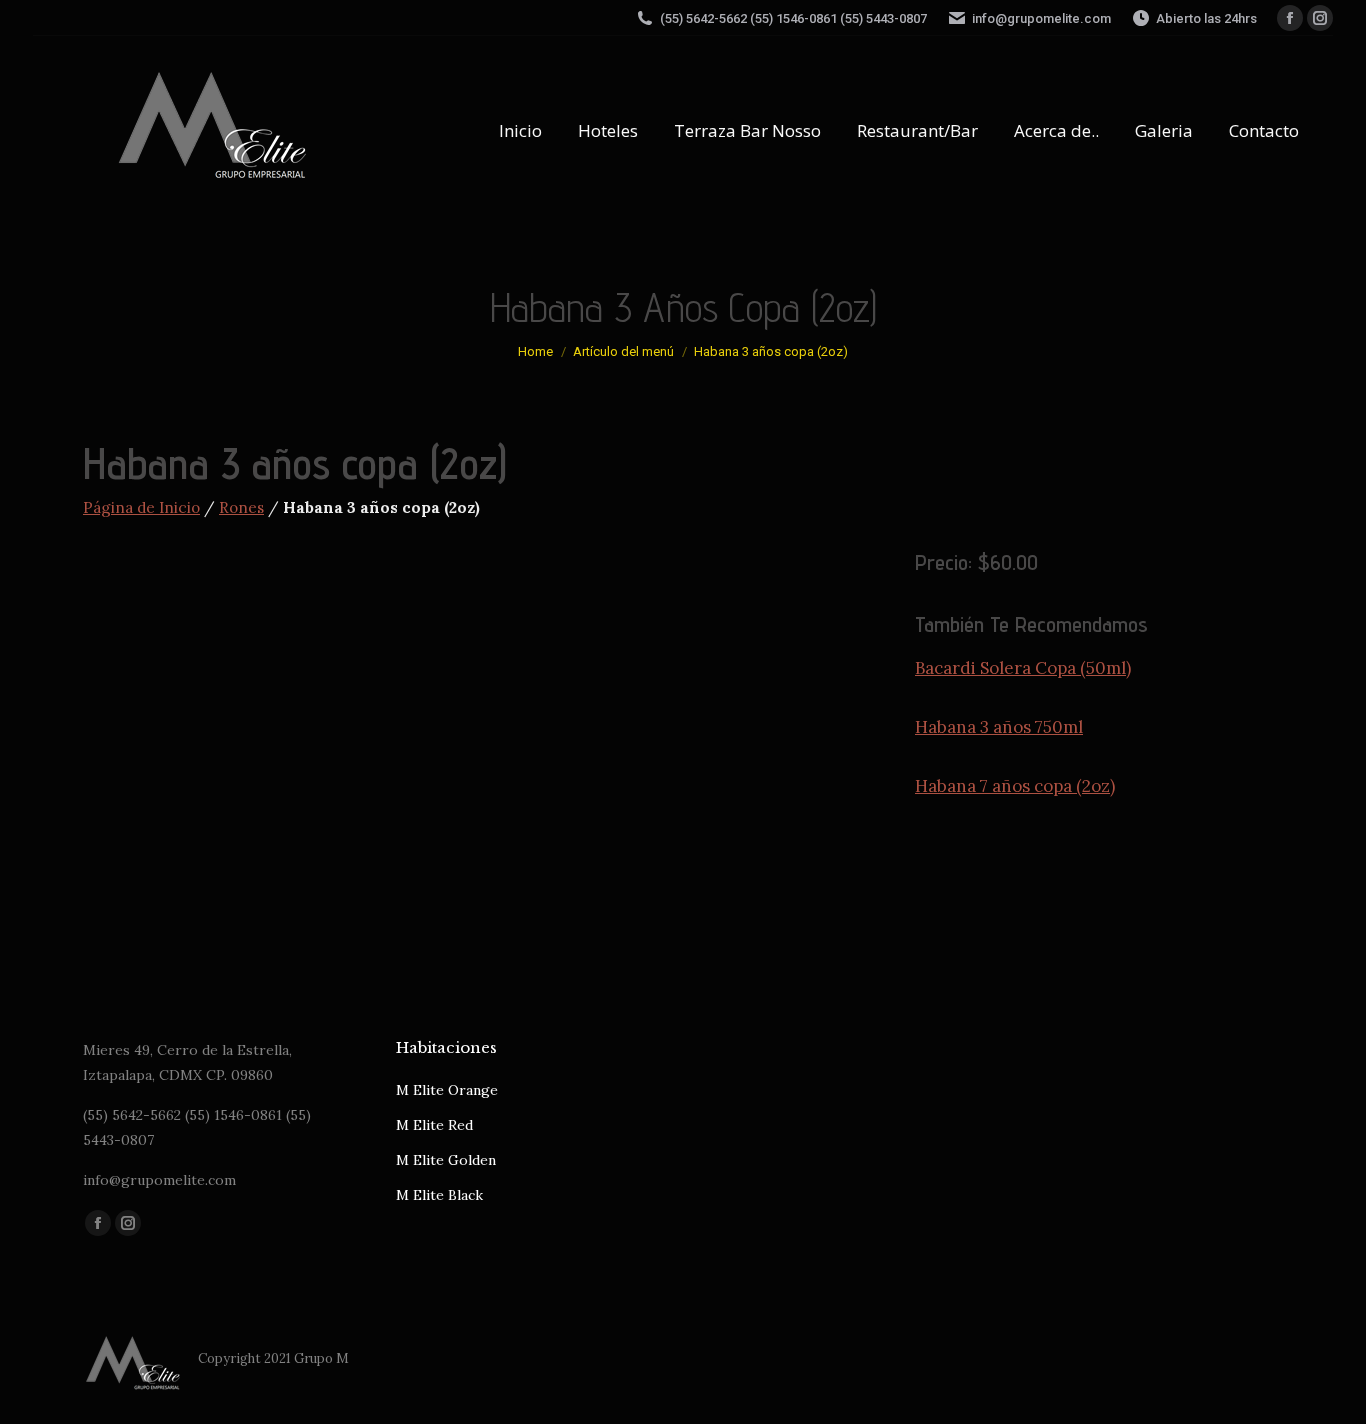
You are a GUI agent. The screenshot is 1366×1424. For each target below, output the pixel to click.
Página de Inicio (141, 507)
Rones (241, 507)
